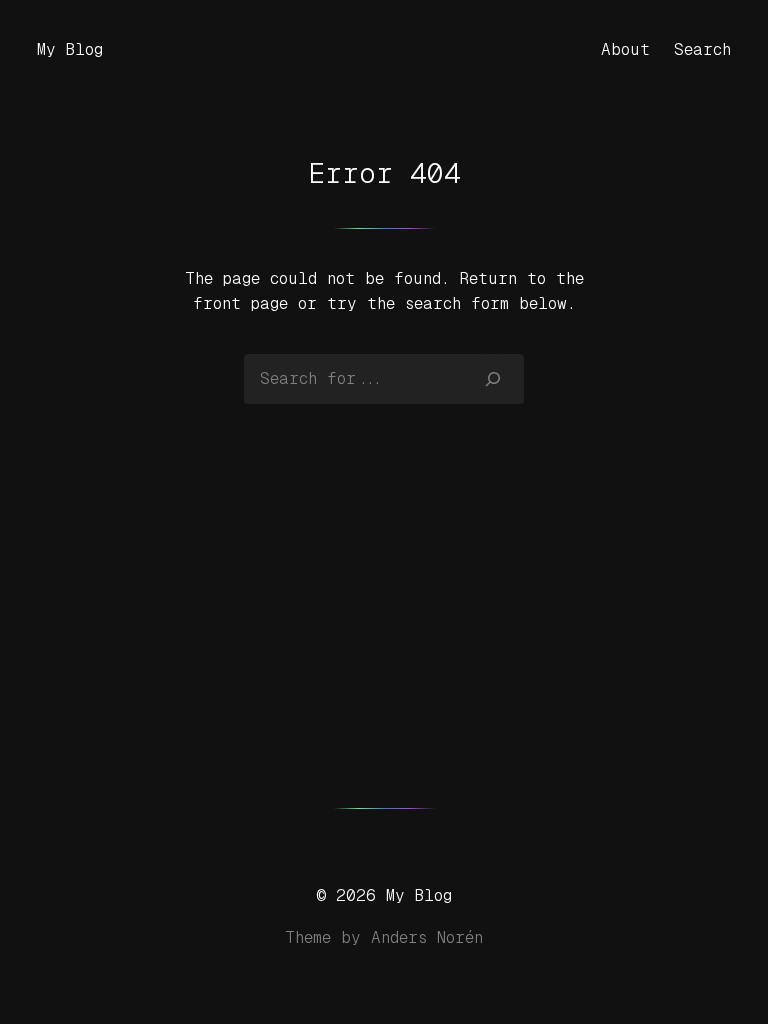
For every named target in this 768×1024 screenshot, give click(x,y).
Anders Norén (427, 937)
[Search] (493, 379)
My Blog (70, 49)
